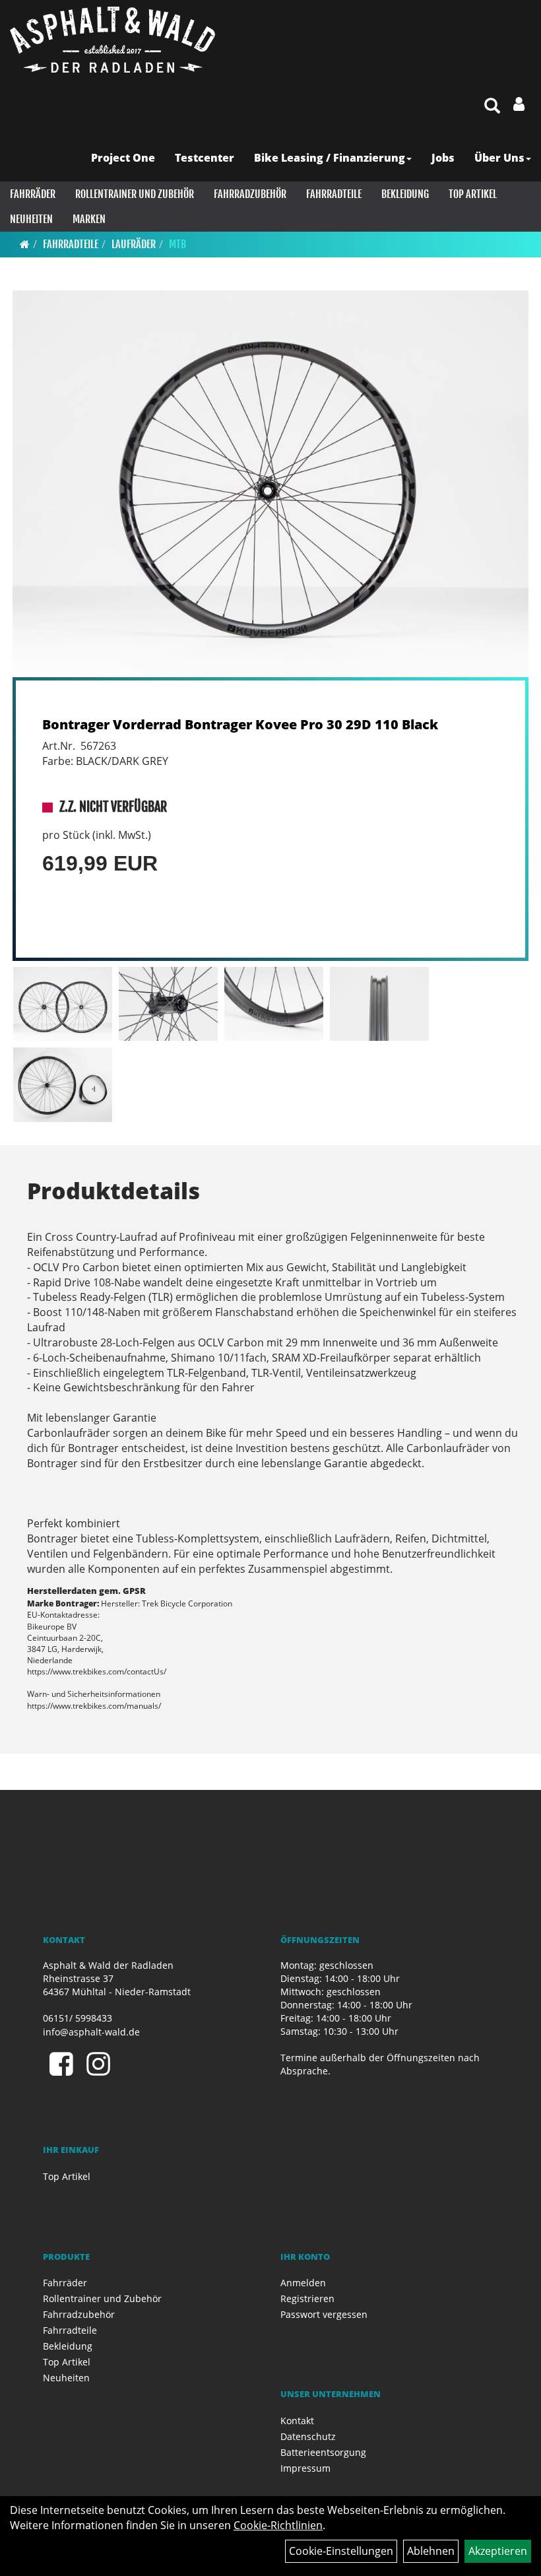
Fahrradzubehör (250, 194)
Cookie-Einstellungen (341, 2551)
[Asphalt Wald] (112, 40)
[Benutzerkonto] (519, 104)
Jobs (443, 158)
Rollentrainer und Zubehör (135, 194)
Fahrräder (33, 194)
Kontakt (297, 2421)
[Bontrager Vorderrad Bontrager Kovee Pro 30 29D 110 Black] (270, 484)
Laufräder (134, 244)
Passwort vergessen (324, 2314)
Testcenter (205, 158)
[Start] (25, 244)
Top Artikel (473, 194)
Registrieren (307, 2298)
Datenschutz (308, 2436)
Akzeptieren (498, 2551)
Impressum (305, 2468)
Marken (89, 219)
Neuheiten (31, 219)
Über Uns (499, 158)
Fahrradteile (334, 194)
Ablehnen (431, 2551)
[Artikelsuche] (492, 107)
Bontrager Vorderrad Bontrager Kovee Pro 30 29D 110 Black (240, 724)
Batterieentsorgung (323, 2452)
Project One (123, 158)
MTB (177, 244)
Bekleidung (405, 194)
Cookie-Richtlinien (278, 2525)
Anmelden (303, 2283)
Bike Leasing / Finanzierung (330, 158)
